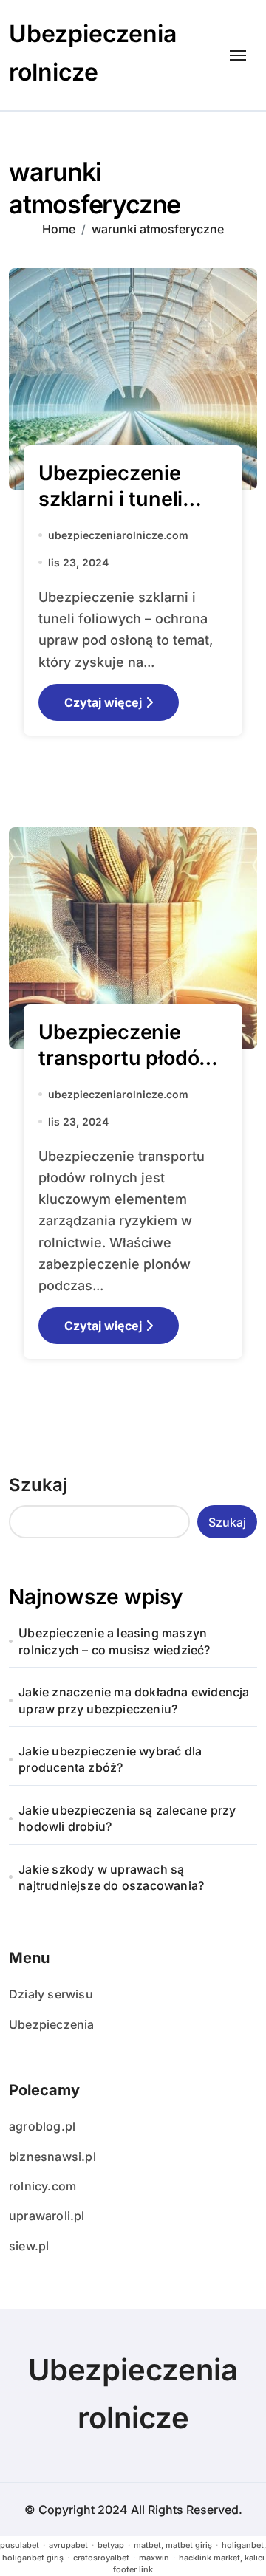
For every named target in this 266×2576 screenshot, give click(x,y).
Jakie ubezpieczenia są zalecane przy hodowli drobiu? (127, 1818)
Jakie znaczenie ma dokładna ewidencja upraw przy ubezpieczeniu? (134, 1700)
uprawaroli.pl (47, 2216)
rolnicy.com (42, 2186)
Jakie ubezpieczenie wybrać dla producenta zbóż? (110, 1759)
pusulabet (20, 2545)
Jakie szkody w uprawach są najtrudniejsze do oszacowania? (111, 1877)
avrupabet (68, 2545)
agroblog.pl (42, 2126)
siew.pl (29, 2246)
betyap (111, 2545)
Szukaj (38, 1485)
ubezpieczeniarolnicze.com (118, 535)
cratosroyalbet (101, 2558)
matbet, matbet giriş (173, 2545)
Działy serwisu (51, 1994)
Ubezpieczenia (52, 2024)
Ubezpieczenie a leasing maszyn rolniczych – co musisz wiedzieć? (114, 1641)
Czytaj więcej (103, 702)
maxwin (154, 2558)
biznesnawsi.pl (52, 2157)
